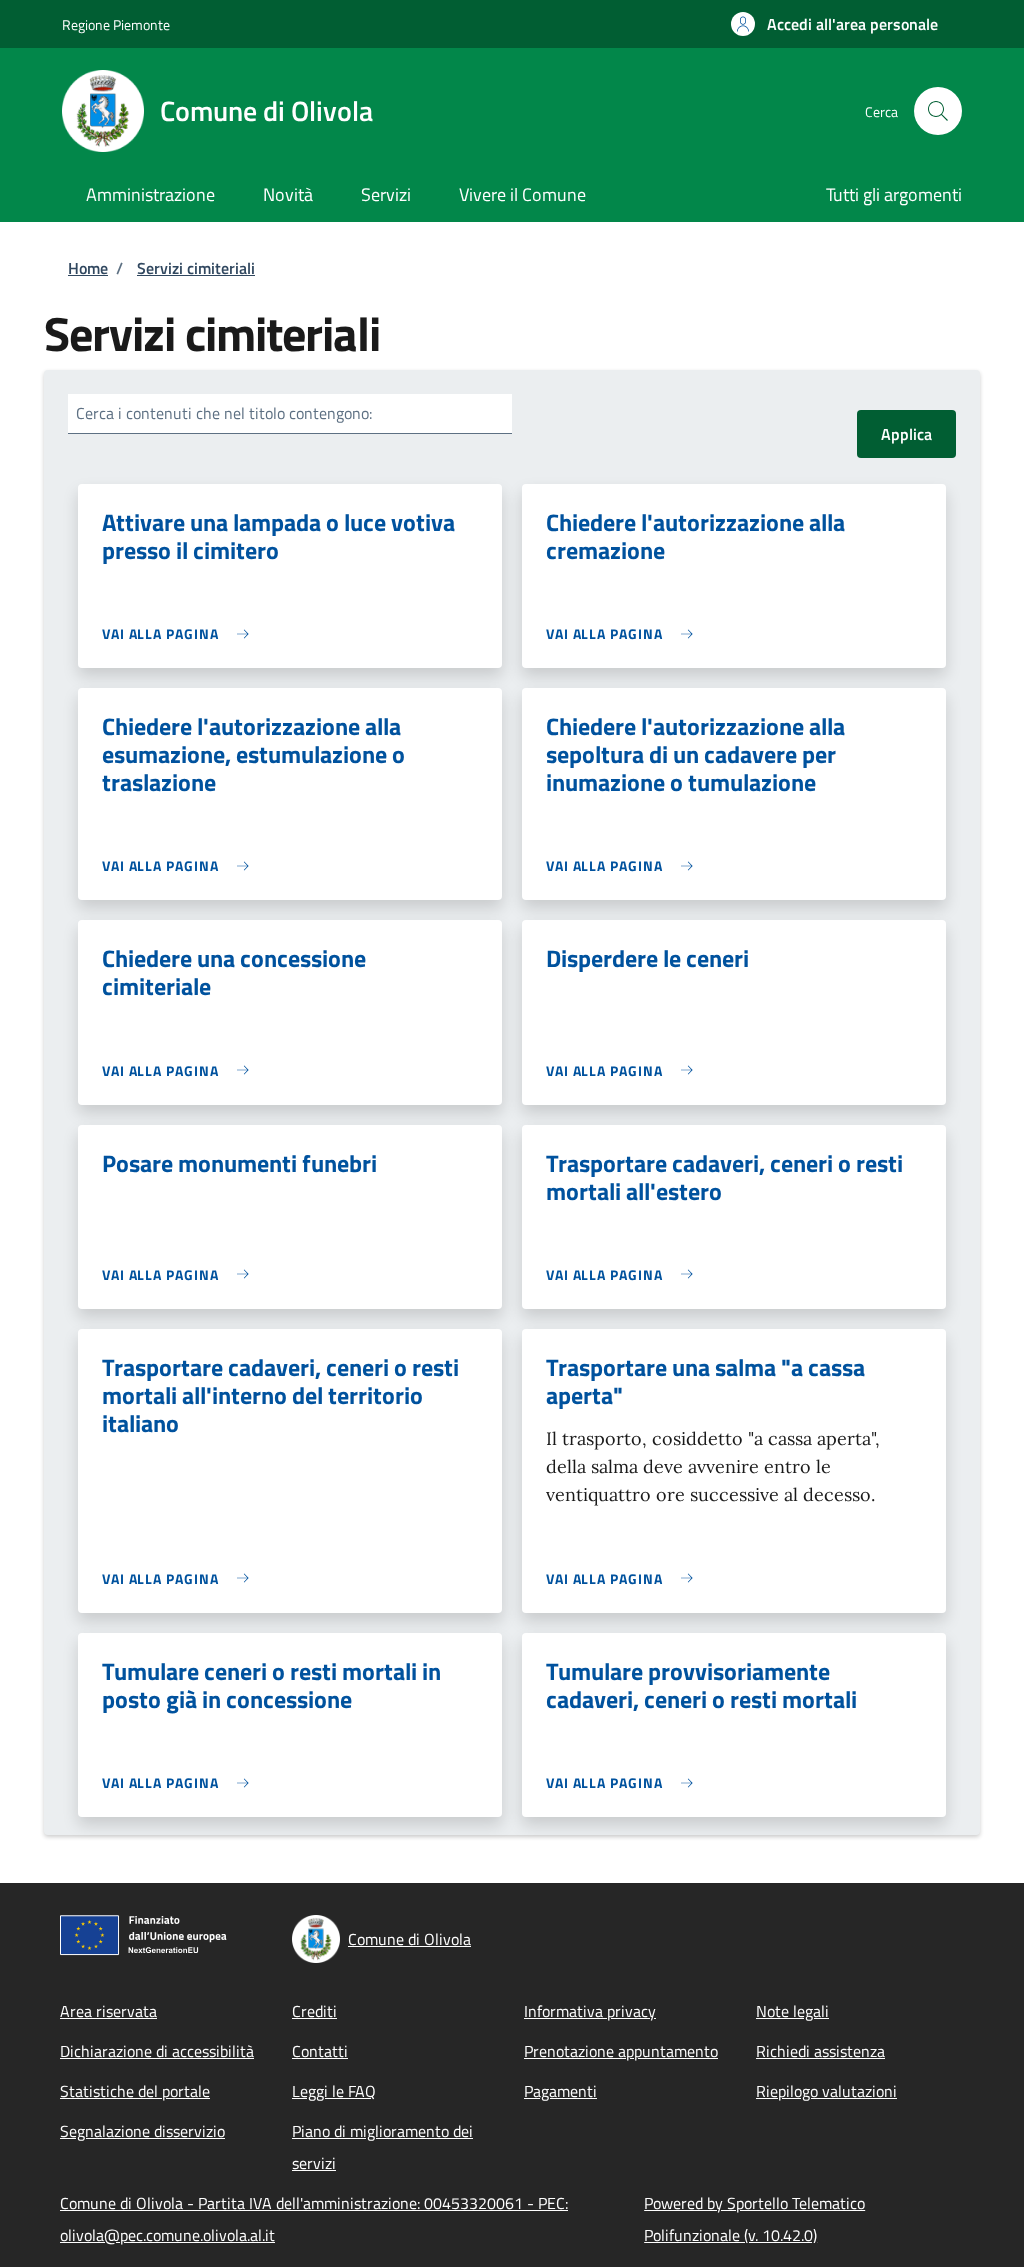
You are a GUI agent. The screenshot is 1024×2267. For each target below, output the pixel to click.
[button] (834, 24)
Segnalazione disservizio (142, 2131)
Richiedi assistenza (820, 2051)
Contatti (320, 2051)
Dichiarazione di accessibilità (157, 2051)
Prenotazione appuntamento (621, 2051)
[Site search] (938, 111)
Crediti (314, 2011)
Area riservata (108, 2011)
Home (88, 268)
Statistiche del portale (135, 2091)
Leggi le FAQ (334, 2091)
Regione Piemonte (116, 24)
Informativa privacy (590, 2011)
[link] (180, 633)
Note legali (792, 2011)
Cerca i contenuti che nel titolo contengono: (224, 413)
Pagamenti (560, 2091)
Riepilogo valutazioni (826, 2091)
